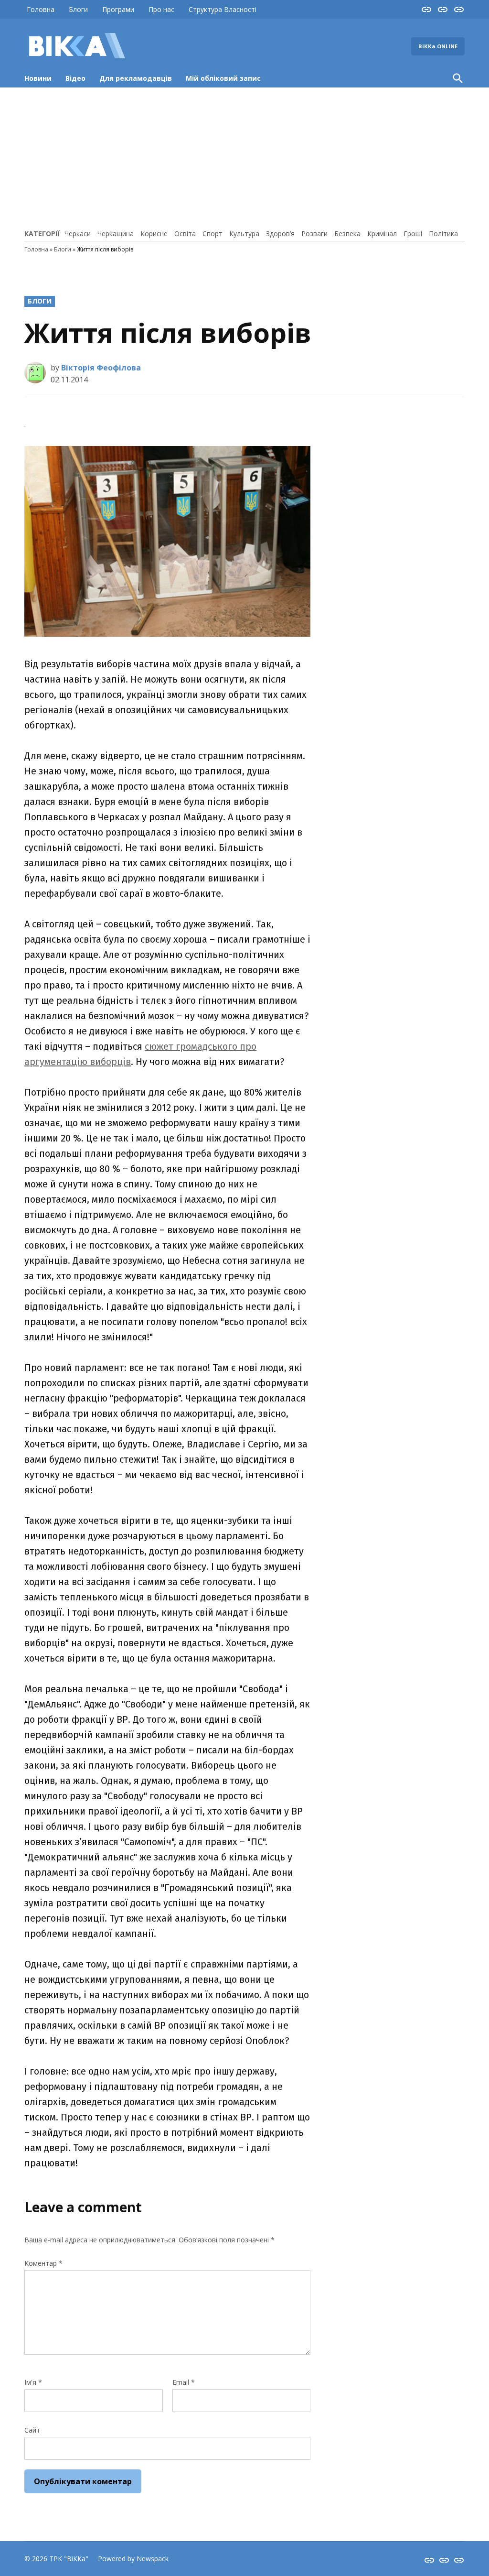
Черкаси (78, 234)
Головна (41, 9)
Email (184, 2382)
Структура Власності (223, 9)
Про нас (161, 9)
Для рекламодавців (136, 78)
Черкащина (116, 234)
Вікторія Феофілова (101, 368)
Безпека (347, 234)
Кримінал (382, 234)
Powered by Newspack (133, 2559)
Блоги (78, 9)
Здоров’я (280, 234)
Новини (38, 78)
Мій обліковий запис (223, 78)
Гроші (413, 234)
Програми (118, 9)
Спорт (213, 234)
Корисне (154, 234)
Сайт (32, 2430)
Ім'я (33, 2382)
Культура (244, 234)
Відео (75, 78)
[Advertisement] (244, 157)
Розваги (314, 234)
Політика (443, 234)
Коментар (43, 2263)
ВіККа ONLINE (438, 46)
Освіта (185, 234)
